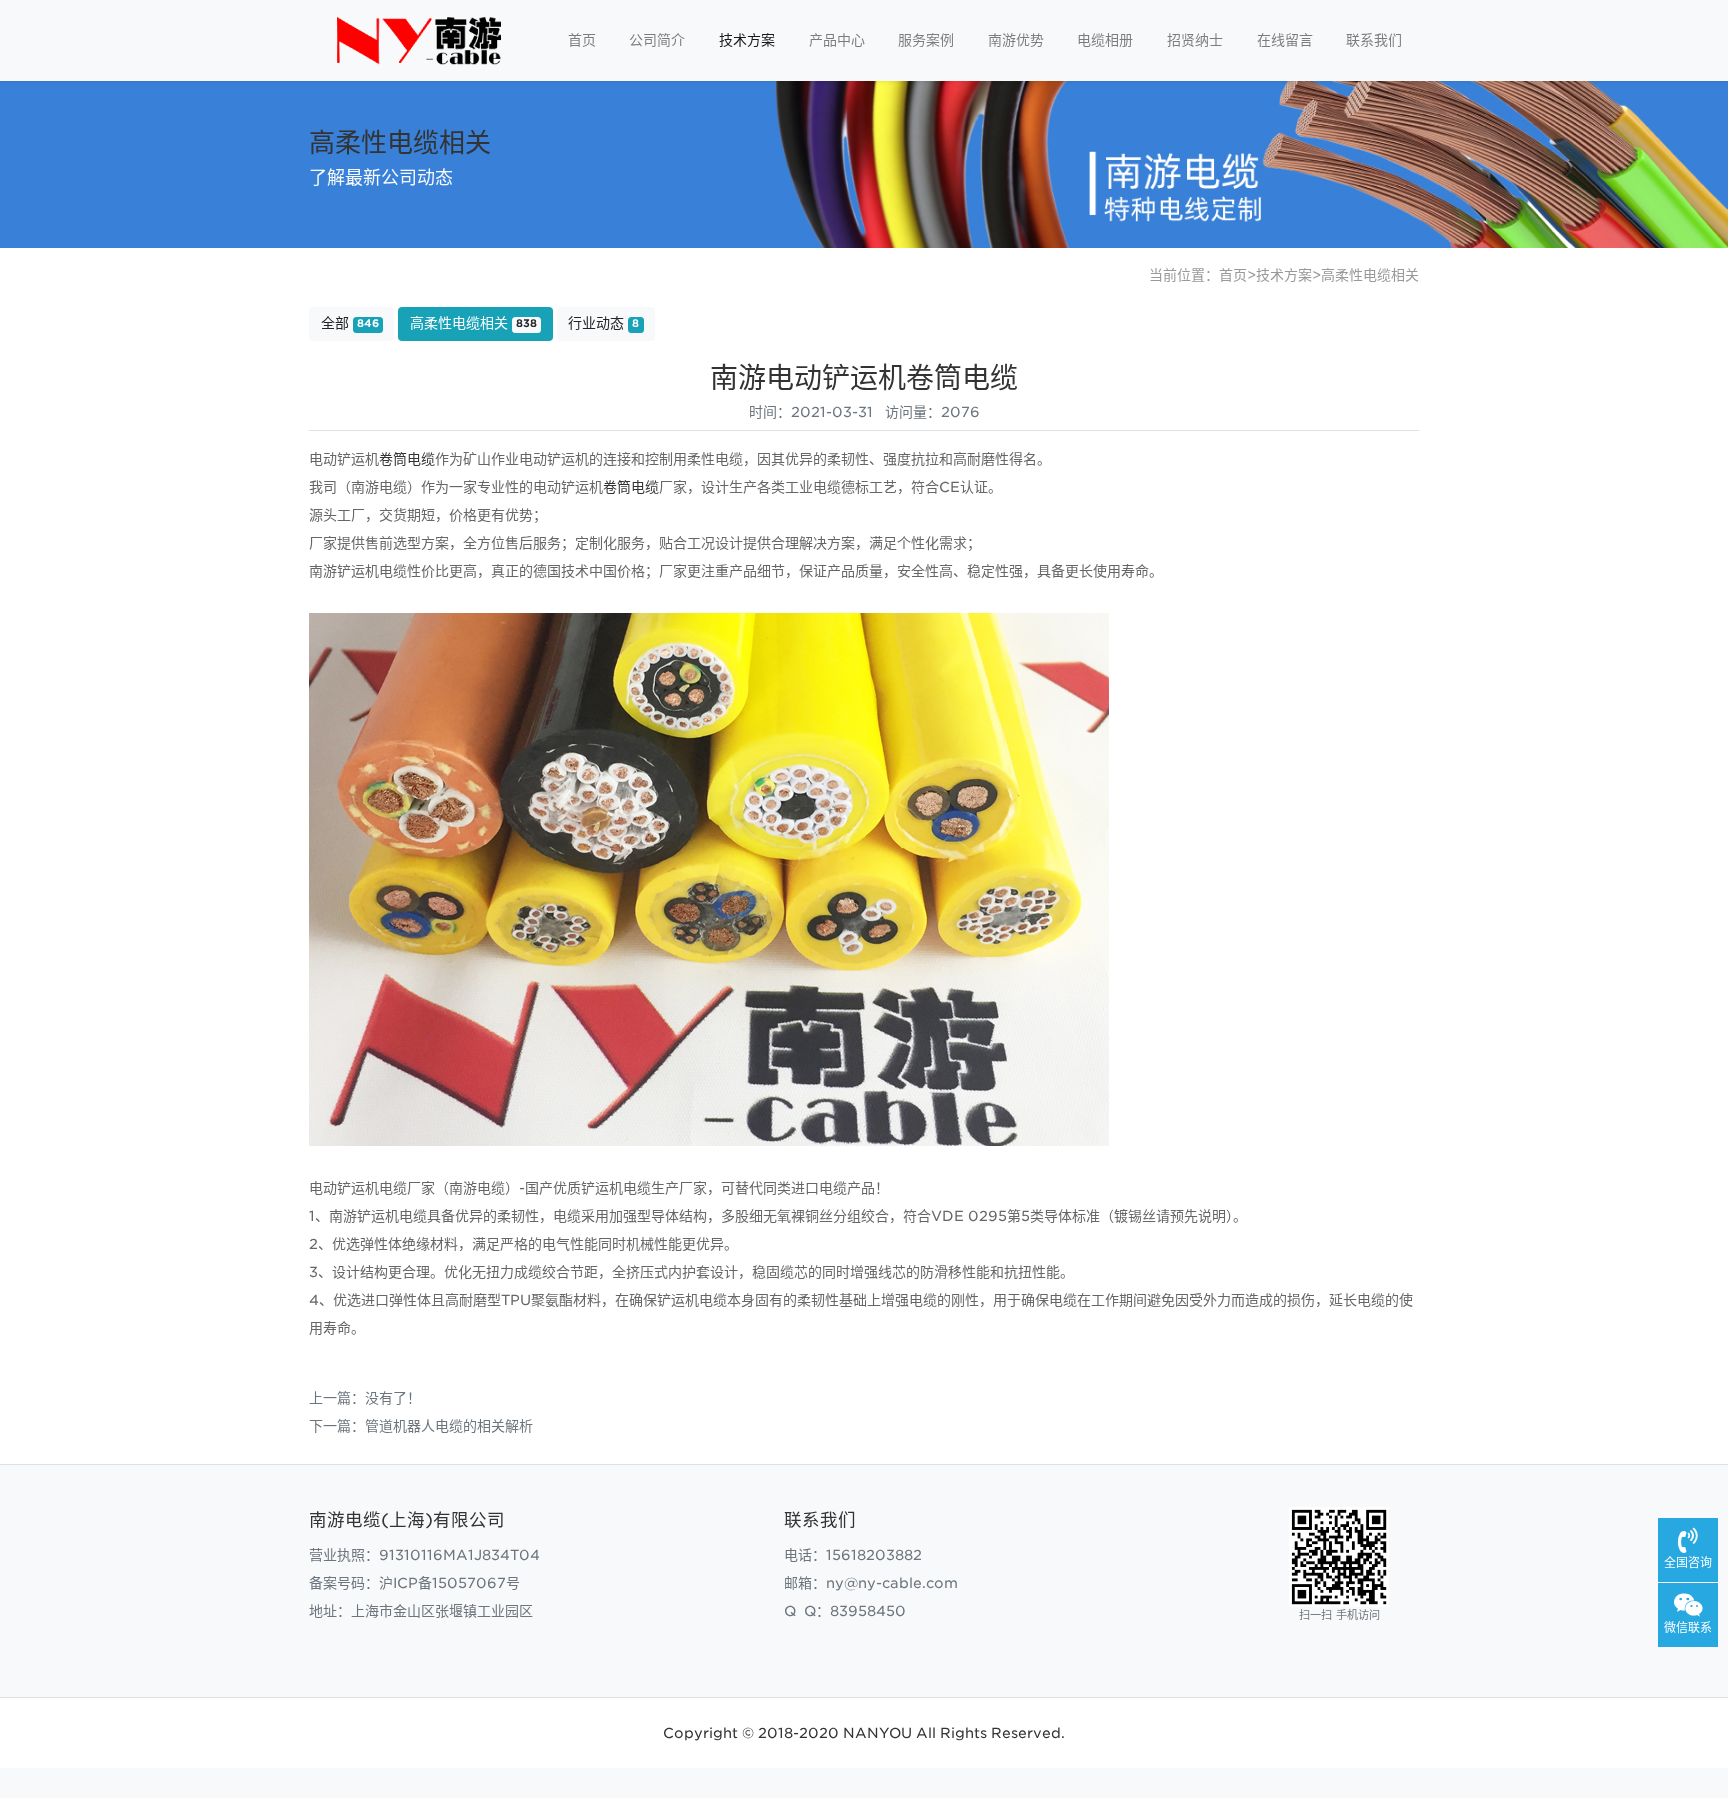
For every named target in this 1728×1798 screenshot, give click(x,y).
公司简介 (657, 40)
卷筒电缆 (407, 459)
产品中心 (837, 40)
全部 (350, 323)
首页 (582, 40)
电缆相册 (1105, 40)
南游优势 (1016, 40)
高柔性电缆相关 (1370, 275)
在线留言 (1285, 40)
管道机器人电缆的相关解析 (449, 1426)
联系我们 (1374, 40)
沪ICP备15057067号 (449, 1583)
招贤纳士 (1195, 40)
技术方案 (747, 40)
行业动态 (603, 323)
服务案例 (926, 40)
